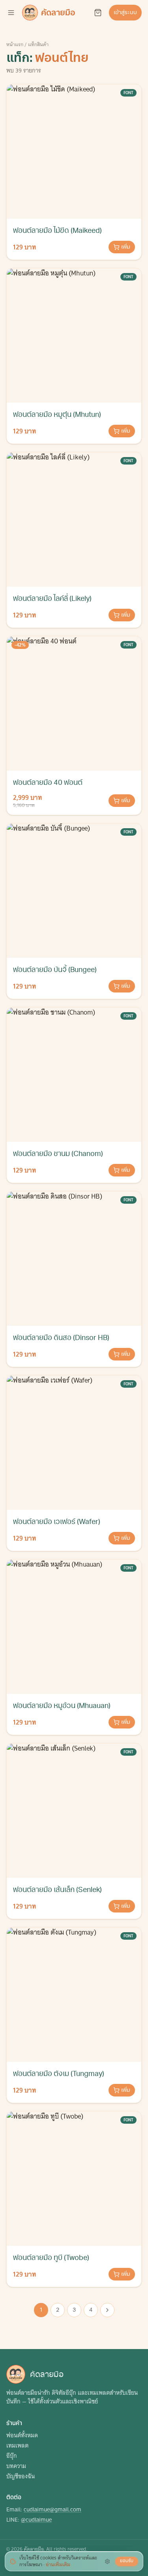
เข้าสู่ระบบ (125, 12)
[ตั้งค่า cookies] (107, 2561)
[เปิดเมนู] (11, 13)
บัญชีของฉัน (21, 2476)
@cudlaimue (36, 2520)
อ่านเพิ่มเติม (58, 2564)
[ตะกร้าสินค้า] (98, 13)
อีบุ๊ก (12, 2456)
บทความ (16, 2466)
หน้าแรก (15, 44)
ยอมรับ (127, 2561)
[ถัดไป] (107, 2310)
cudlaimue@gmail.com (52, 2509)
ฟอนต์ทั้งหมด (22, 2435)
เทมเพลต (17, 2446)
